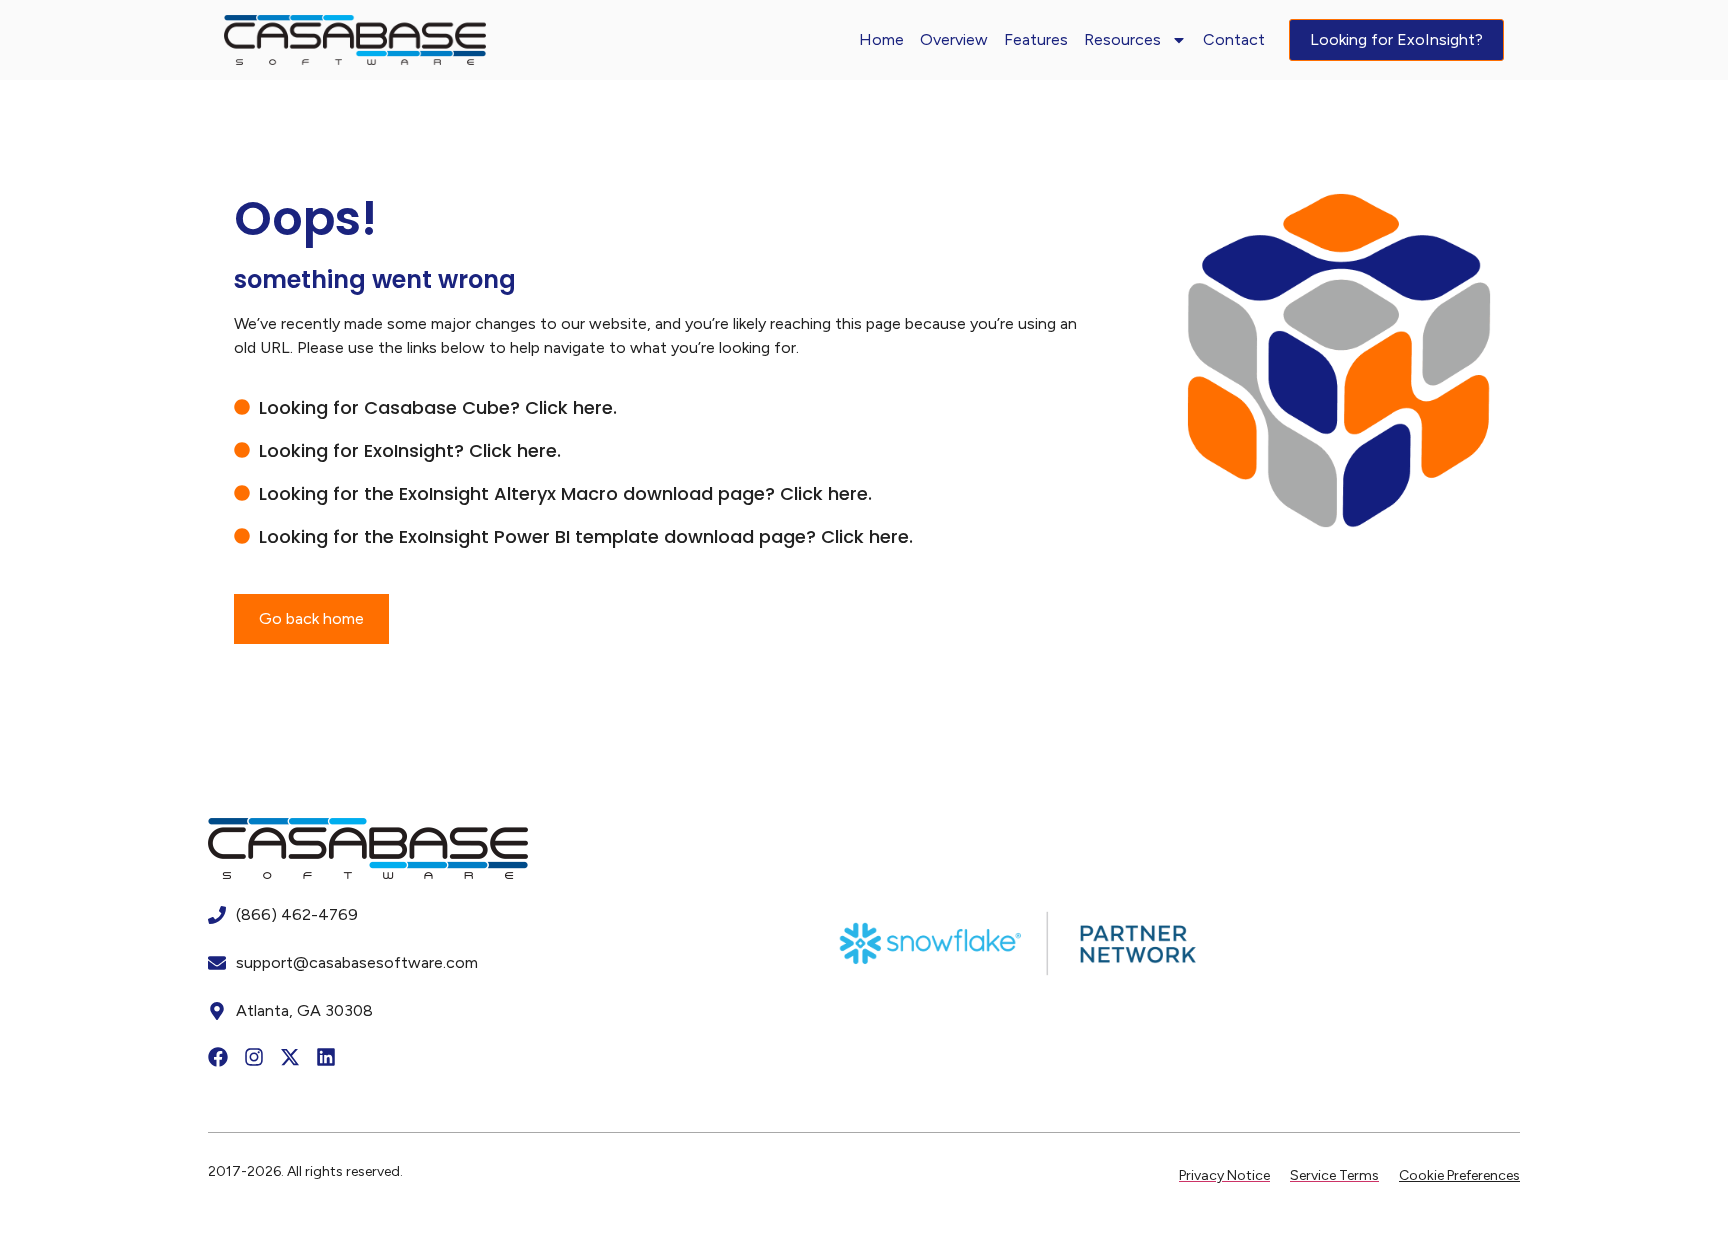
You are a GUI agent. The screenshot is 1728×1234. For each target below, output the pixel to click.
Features (1036, 39)
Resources (1122, 39)
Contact (1234, 39)
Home (881, 39)
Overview (954, 39)
